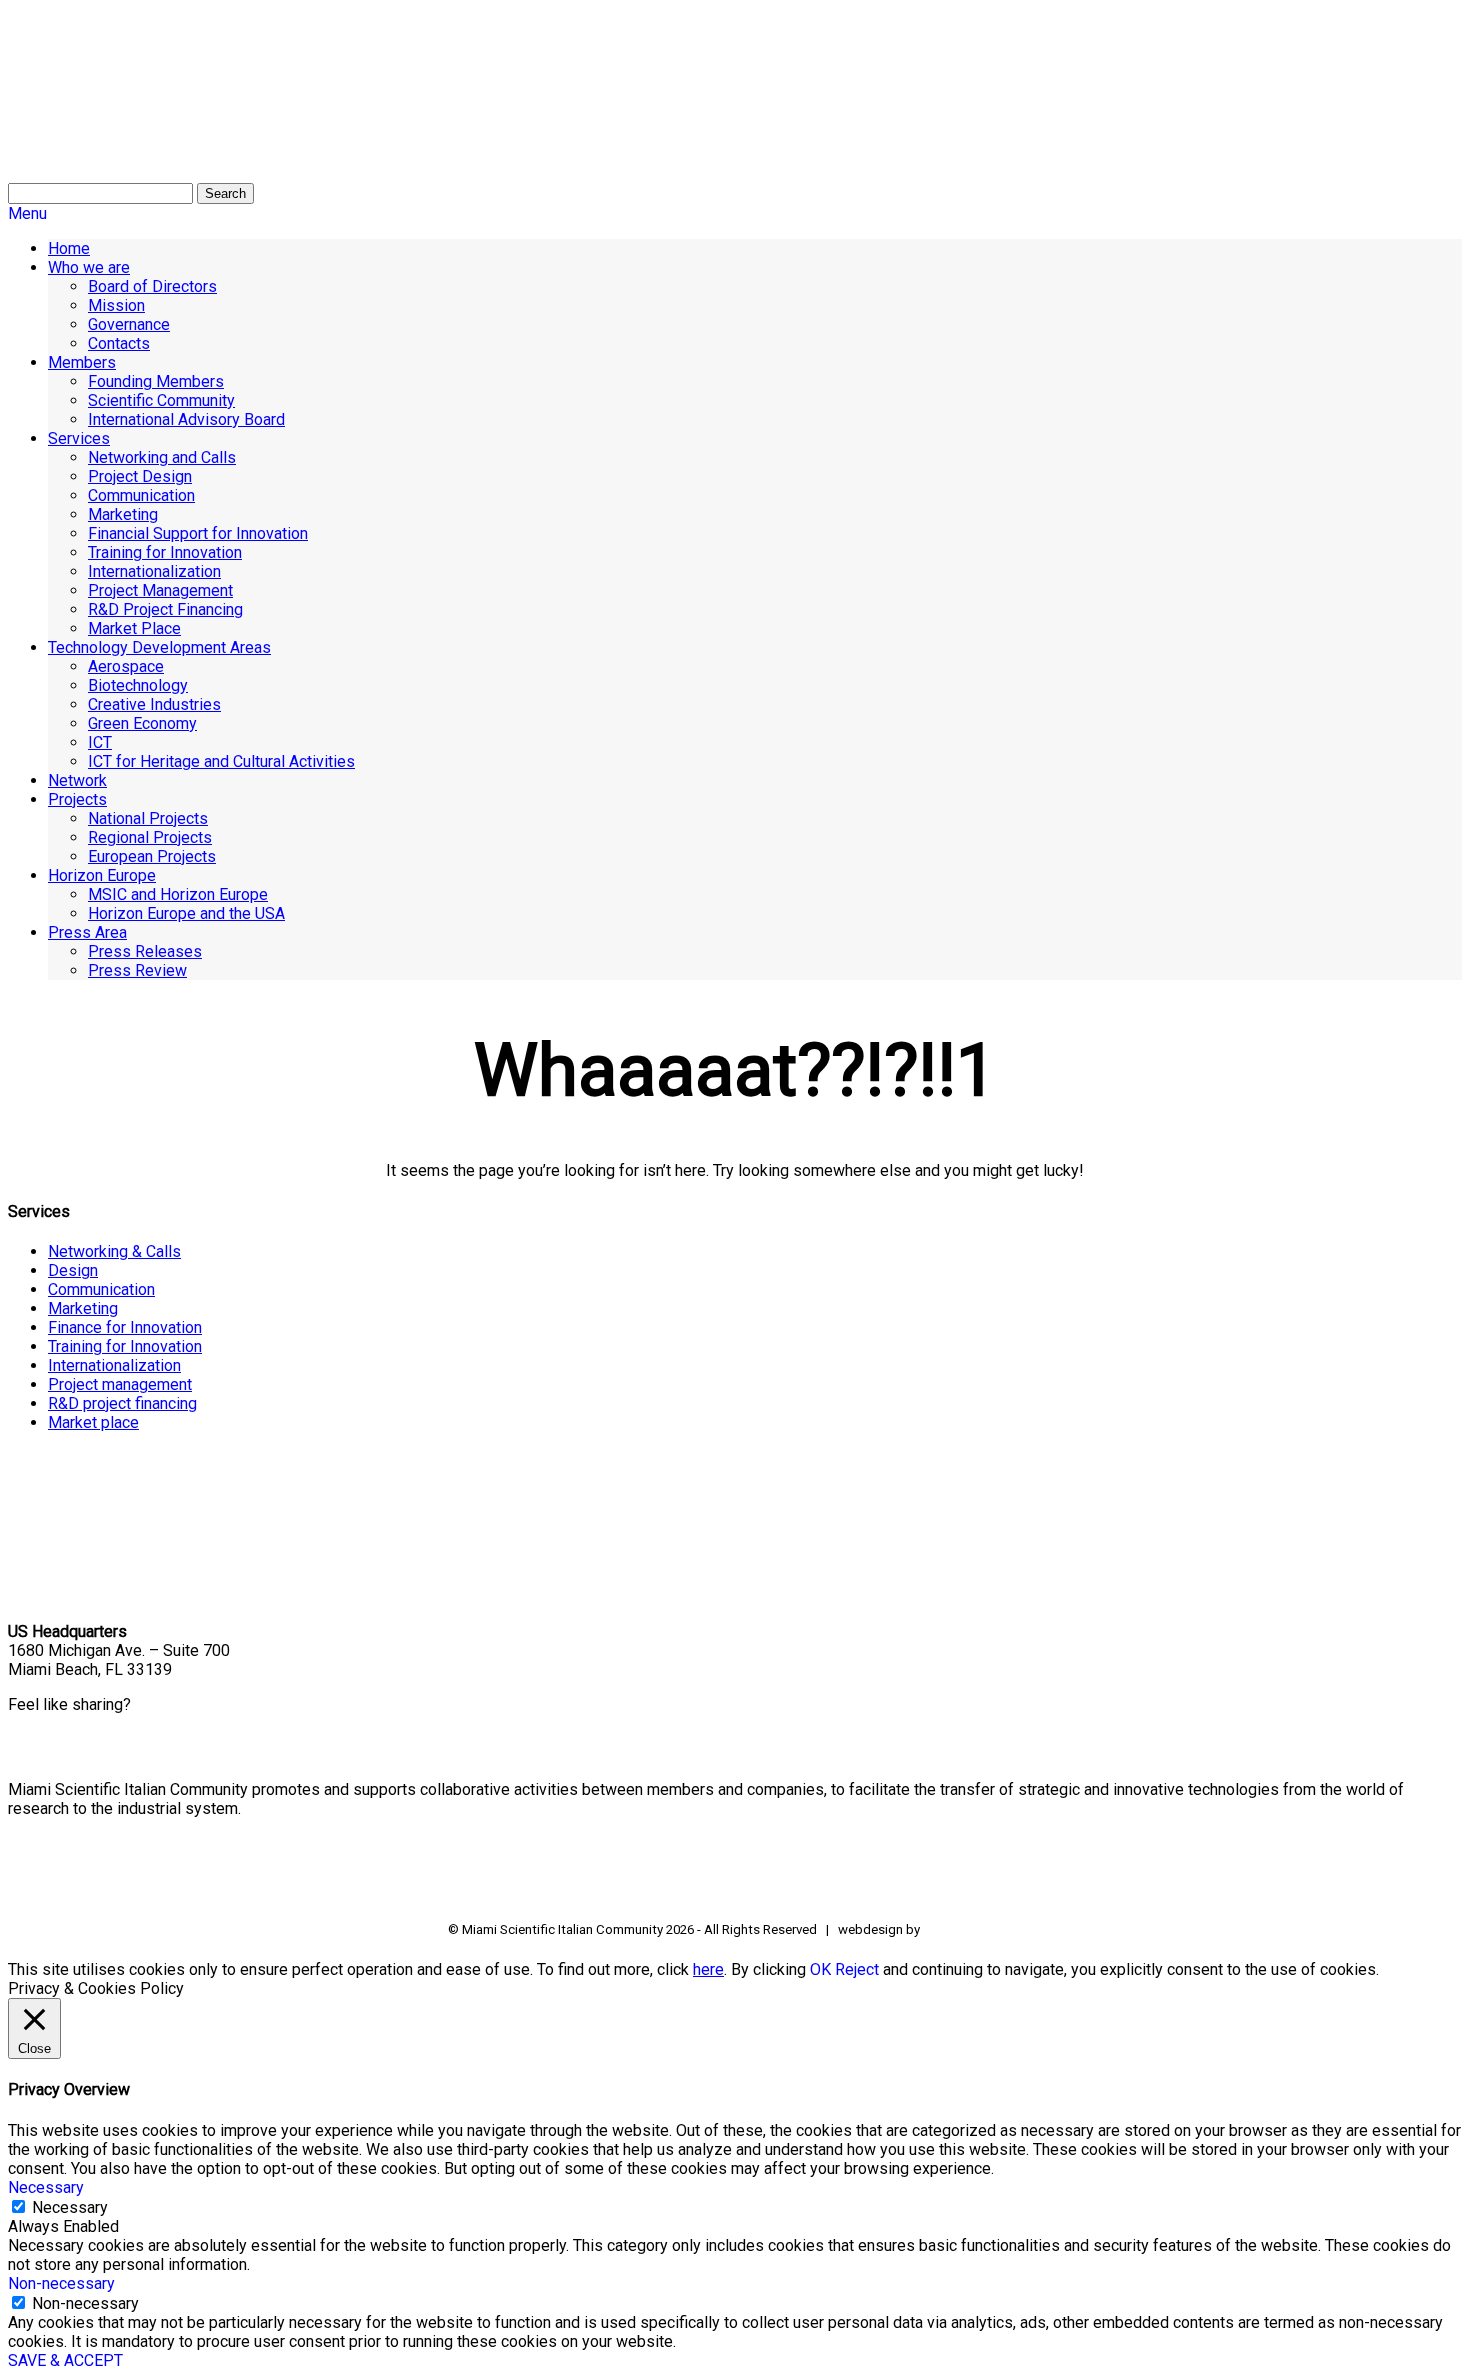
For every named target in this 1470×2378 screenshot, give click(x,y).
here (708, 1969)
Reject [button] (857, 1969)
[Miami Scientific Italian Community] (58, 110)
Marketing (83, 1308)
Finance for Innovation (125, 1327)
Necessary (70, 2207)
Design (73, 1270)
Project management (120, 1384)
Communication (101, 1289)
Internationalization (114, 1365)
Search (225, 193)
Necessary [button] (46, 2187)
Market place (93, 1422)
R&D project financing (122, 1403)
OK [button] (820, 1969)
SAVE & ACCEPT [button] (65, 2360)
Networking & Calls (114, 1251)
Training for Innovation (125, 1346)
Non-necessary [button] (61, 2283)
